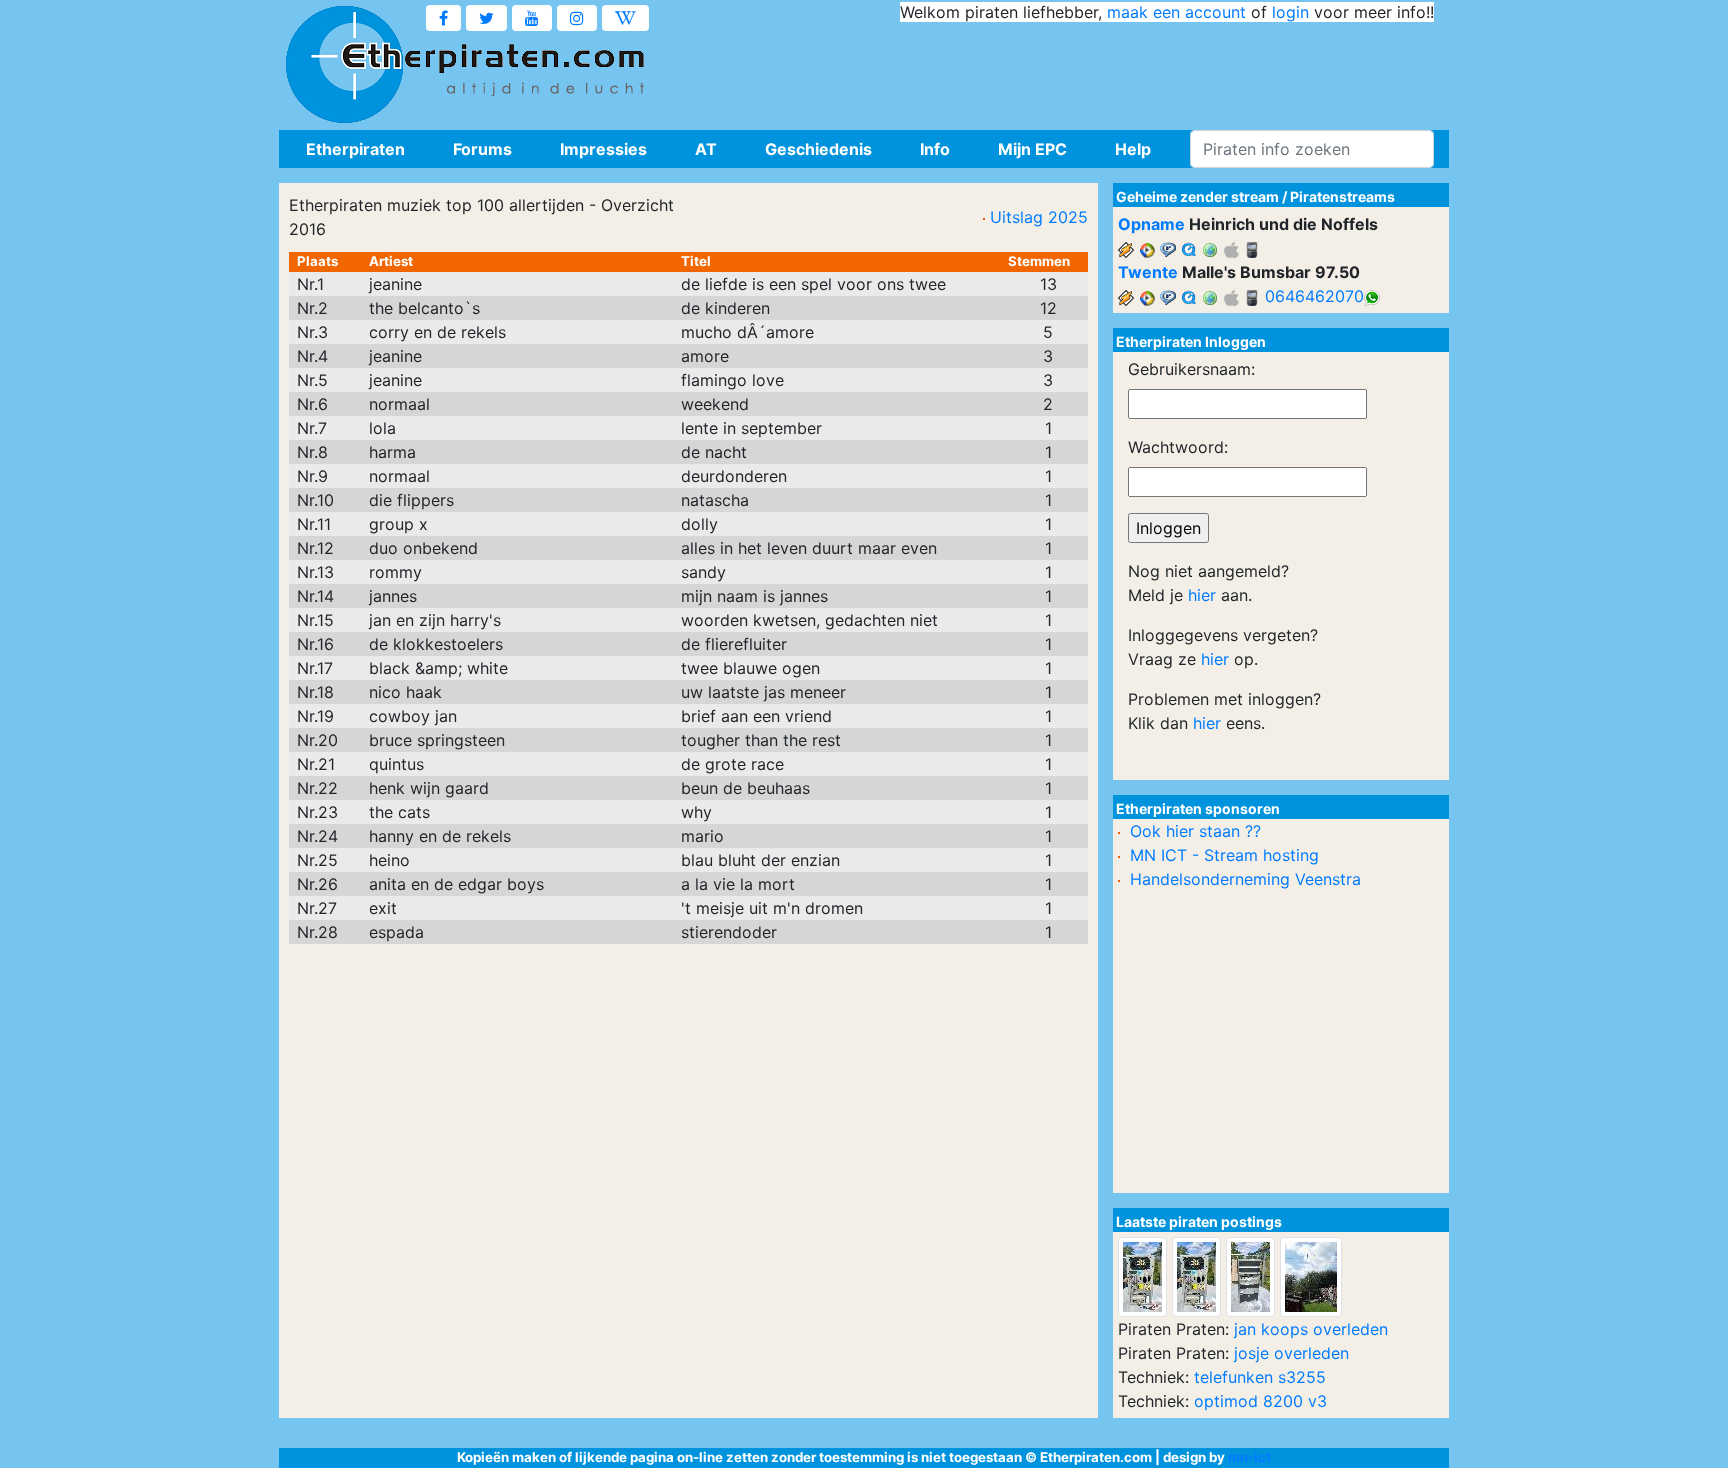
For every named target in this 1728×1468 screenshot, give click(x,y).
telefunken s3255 (1260, 1377)
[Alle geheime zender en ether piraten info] (344, 65)
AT (706, 149)
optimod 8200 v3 (1260, 1401)
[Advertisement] (1070, 70)
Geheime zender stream (1197, 196)
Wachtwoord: (1178, 447)
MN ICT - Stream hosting (1224, 855)
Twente (1148, 272)
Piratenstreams (1342, 196)
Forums (482, 149)
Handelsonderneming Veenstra (1245, 879)
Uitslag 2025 (1039, 217)
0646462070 (1314, 296)
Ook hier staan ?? (1195, 831)
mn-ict (1249, 1457)
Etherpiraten (355, 149)
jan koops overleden (1311, 1329)
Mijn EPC (1032, 149)
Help (1133, 149)
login (1290, 12)
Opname (1151, 224)
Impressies (603, 149)
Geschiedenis (818, 149)
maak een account (1176, 12)
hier (1202, 595)
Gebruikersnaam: (1191, 369)
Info (935, 149)
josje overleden (1291, 1353)
